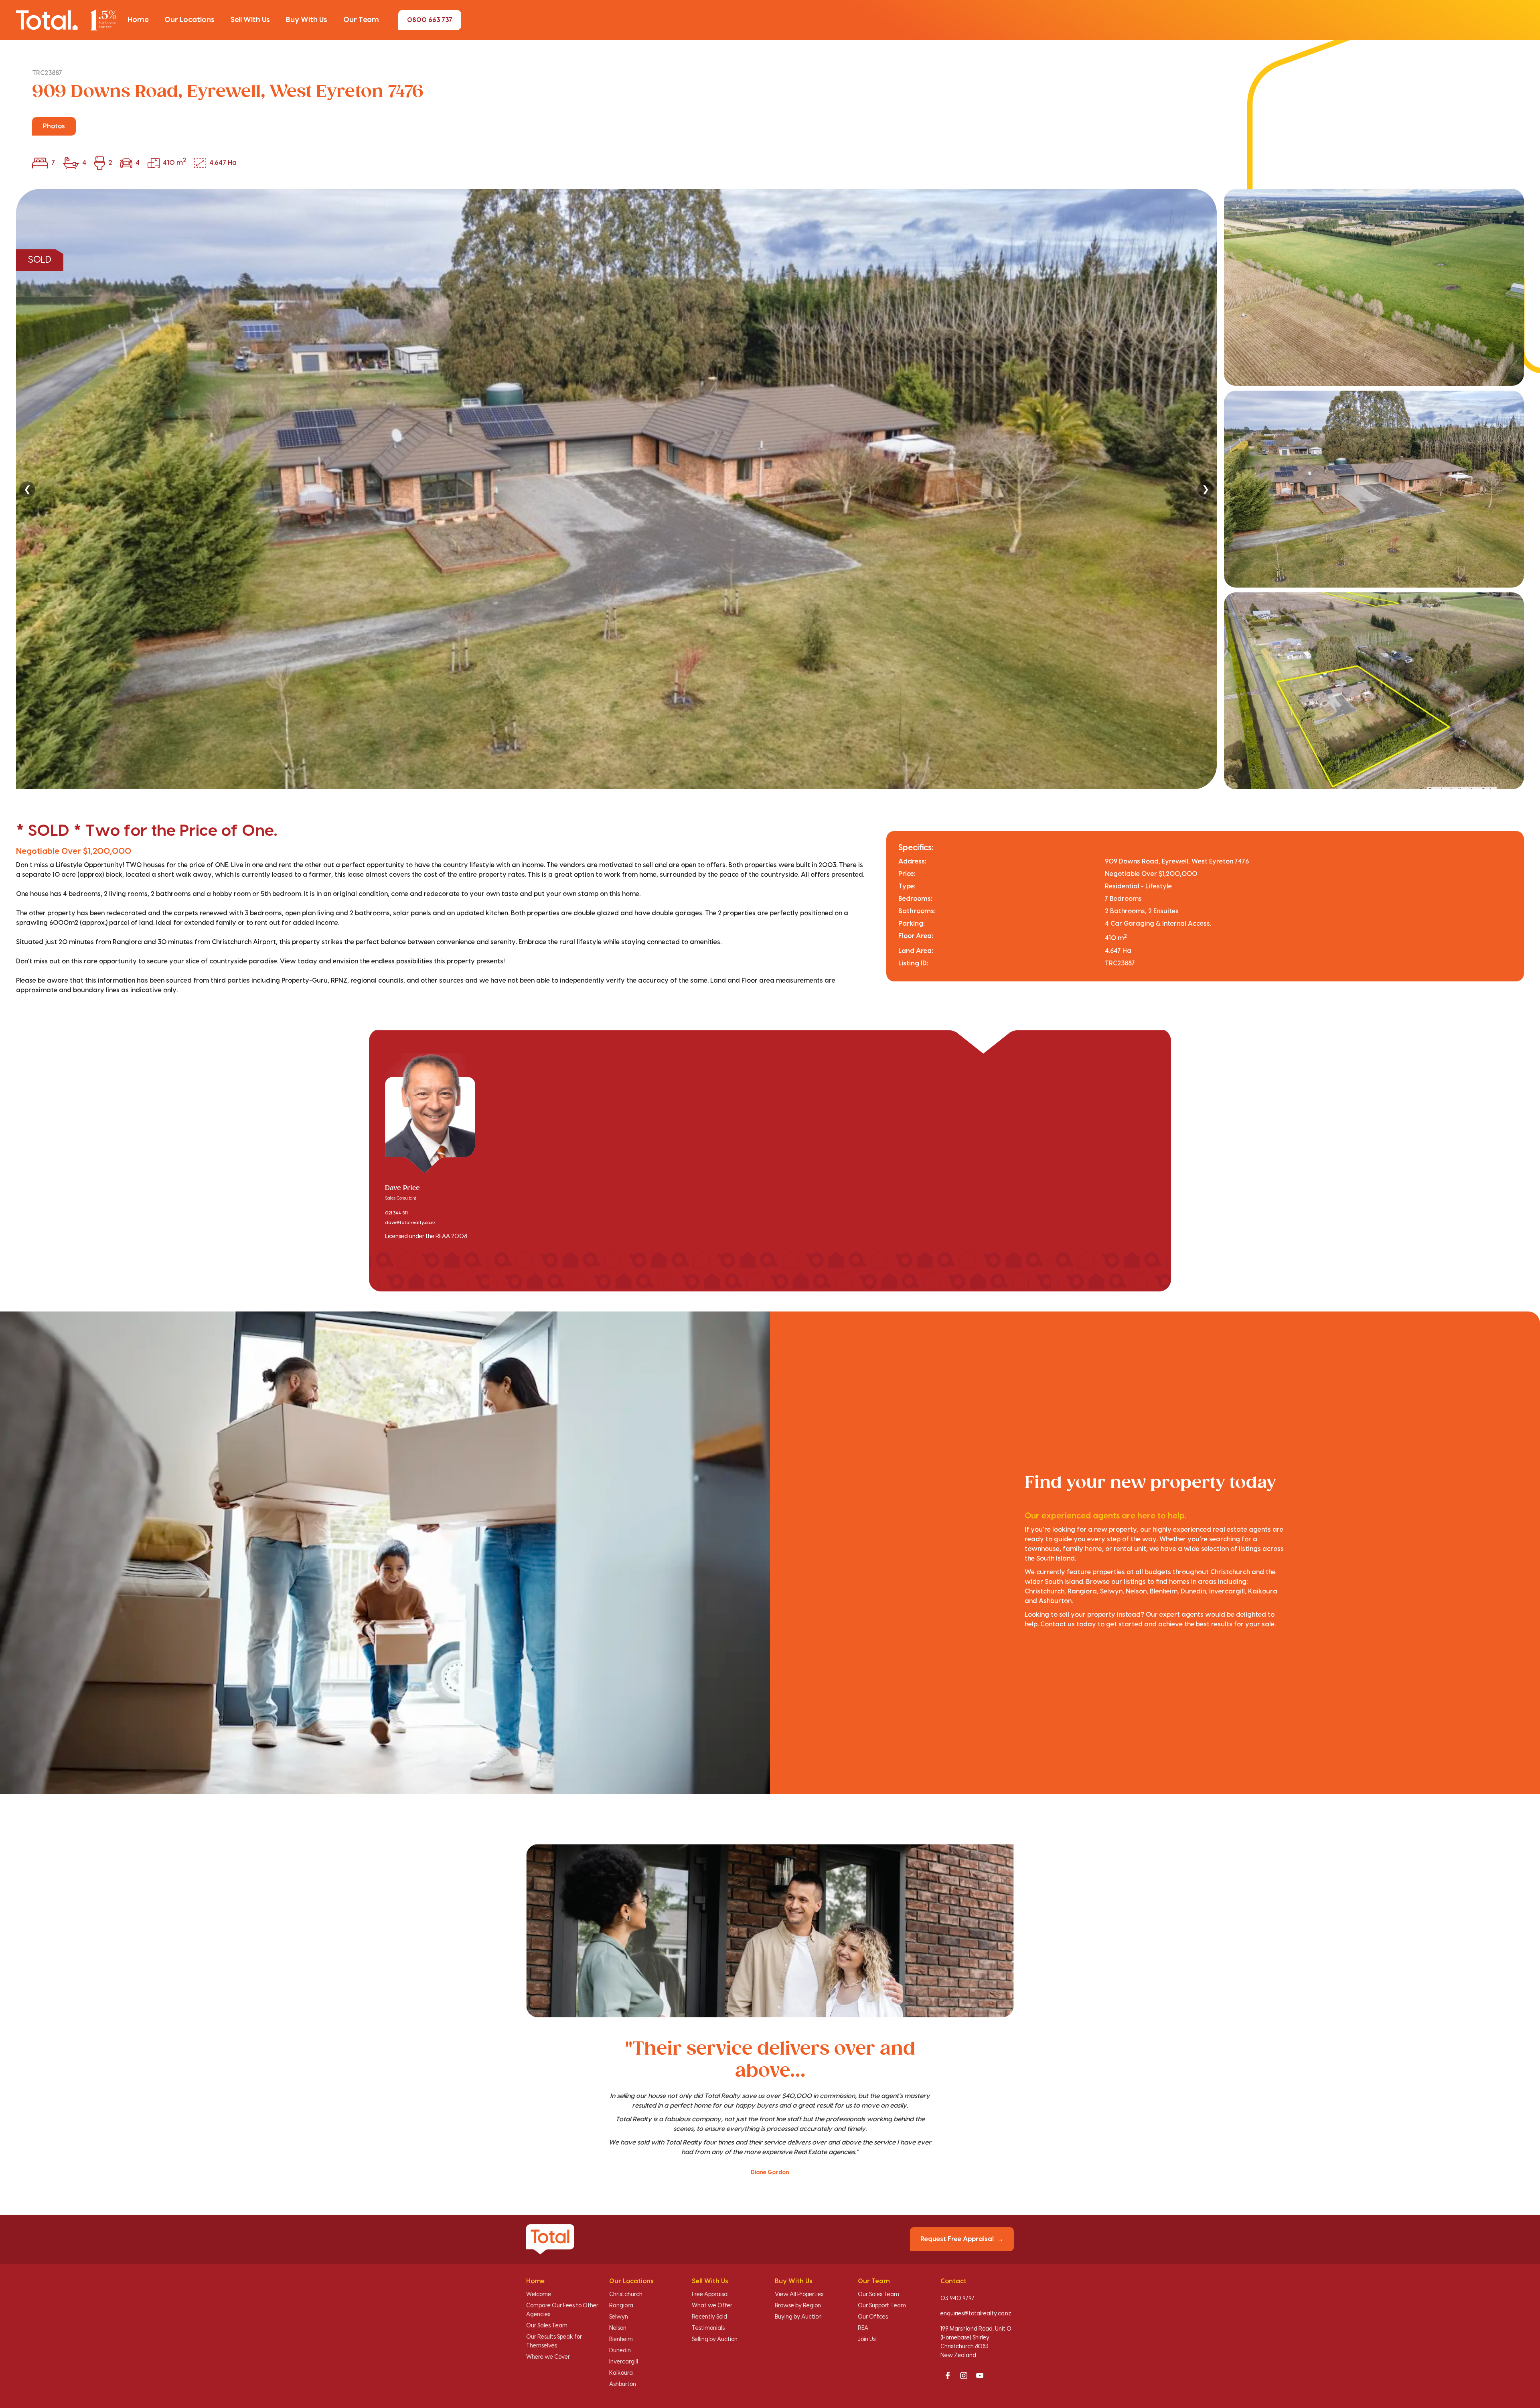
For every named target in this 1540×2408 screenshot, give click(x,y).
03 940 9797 (957, 2299)
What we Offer (712, 2306)
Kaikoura (621, 2373)
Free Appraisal (710, 2294)
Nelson (618, 2328)
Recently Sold (709, 2317)
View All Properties (799, 2294)
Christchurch (626, 2294)
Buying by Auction (798, 2317)
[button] (138, 20)
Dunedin (620, 2351)
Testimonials (708, 2328)
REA (863, 2328)
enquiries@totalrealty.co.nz (976, 2314)
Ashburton (623, 2384)
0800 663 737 (430, 20)
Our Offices (873, 2317)
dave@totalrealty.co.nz (410, 1223)
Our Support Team (882, 2306)
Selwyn (619, 2317)
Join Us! (867, 2339)
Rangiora (621, 2306)
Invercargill (624, 2362)
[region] (770, 489)
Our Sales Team (547, 2326)
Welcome (539, 2294)
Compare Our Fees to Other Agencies (562, 2310)
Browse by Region (798, 2306)
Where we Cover (548, 2357)
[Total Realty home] (66, 20)
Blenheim (621, 2339)
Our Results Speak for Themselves (554, 2341)
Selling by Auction (715, 2339)
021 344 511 (396, 1213)
